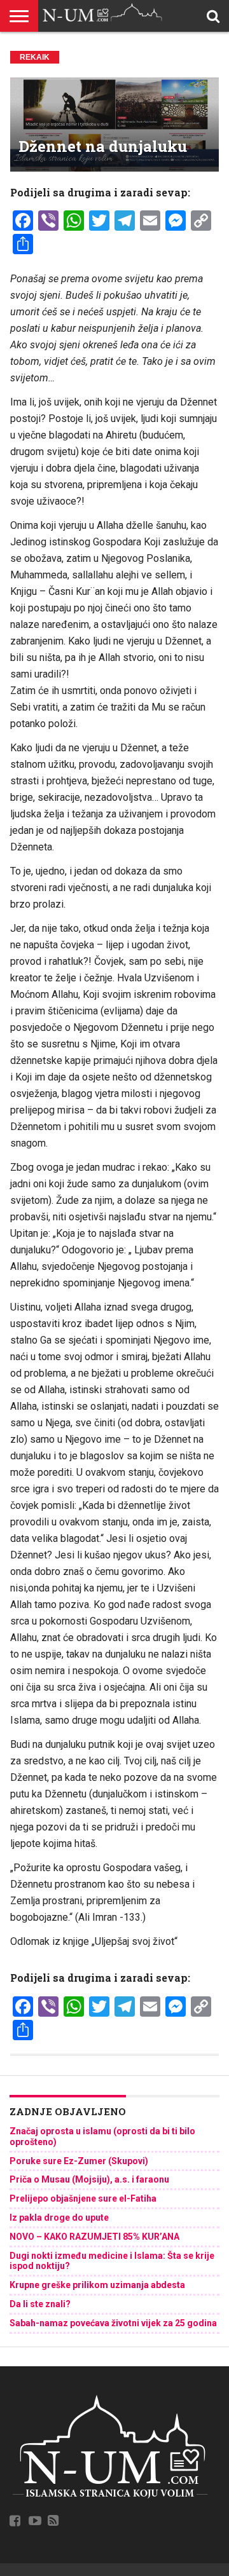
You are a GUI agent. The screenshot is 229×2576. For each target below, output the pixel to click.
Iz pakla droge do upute (59, 2218)
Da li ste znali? (40, 2304)
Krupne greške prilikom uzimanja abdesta (97, 2285)
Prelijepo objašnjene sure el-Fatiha (83, 2198)
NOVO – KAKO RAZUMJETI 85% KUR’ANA (94, 2237)
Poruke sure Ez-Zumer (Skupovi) (79, 2161)
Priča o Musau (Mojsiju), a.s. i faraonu (89, 2179)
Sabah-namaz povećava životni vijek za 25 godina (113, 2323)
